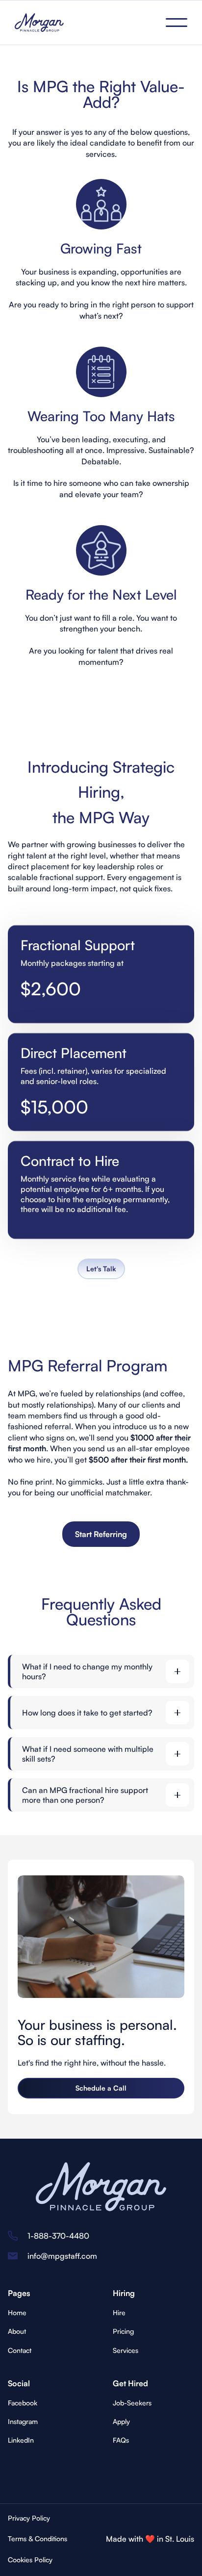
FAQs (121, 2440)
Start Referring (101, 1534)
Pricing (123, 2331)
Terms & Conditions (38, 2538)
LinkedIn (21, 2440)
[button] (177, 23)
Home (17, 2312)
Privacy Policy (29, 2518)
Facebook (23, 2403)
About (17, 2331)
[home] (39, 23)
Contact (20, 2350)
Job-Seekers (132, 2403)
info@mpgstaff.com (62, 2256)
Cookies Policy (30, 2560)
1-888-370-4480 (58, 2236)
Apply (121, 2421)
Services (126, 2350)
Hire (119, 2312)
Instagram (23, 2421)
